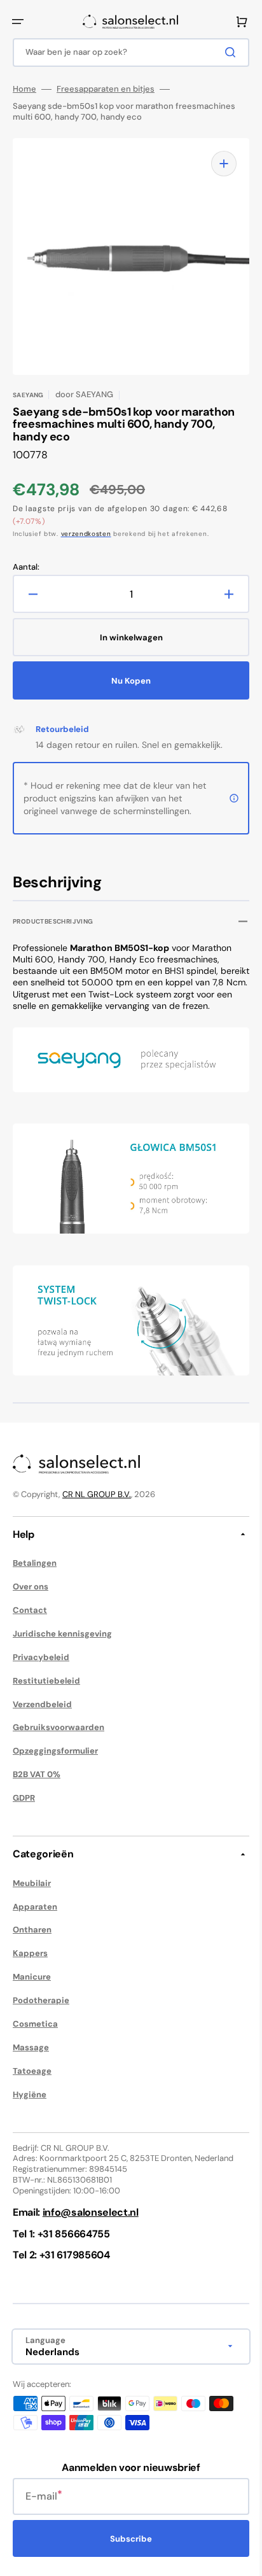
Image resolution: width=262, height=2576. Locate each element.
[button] (18, 22)
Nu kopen (127, 681)
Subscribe (127, 2539)
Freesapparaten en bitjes (106, 89)
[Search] (223, 52)
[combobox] (126, 53)
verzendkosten (86, 534)
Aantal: (26, 567)
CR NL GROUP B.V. (97, 1494)
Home (24, 89)
